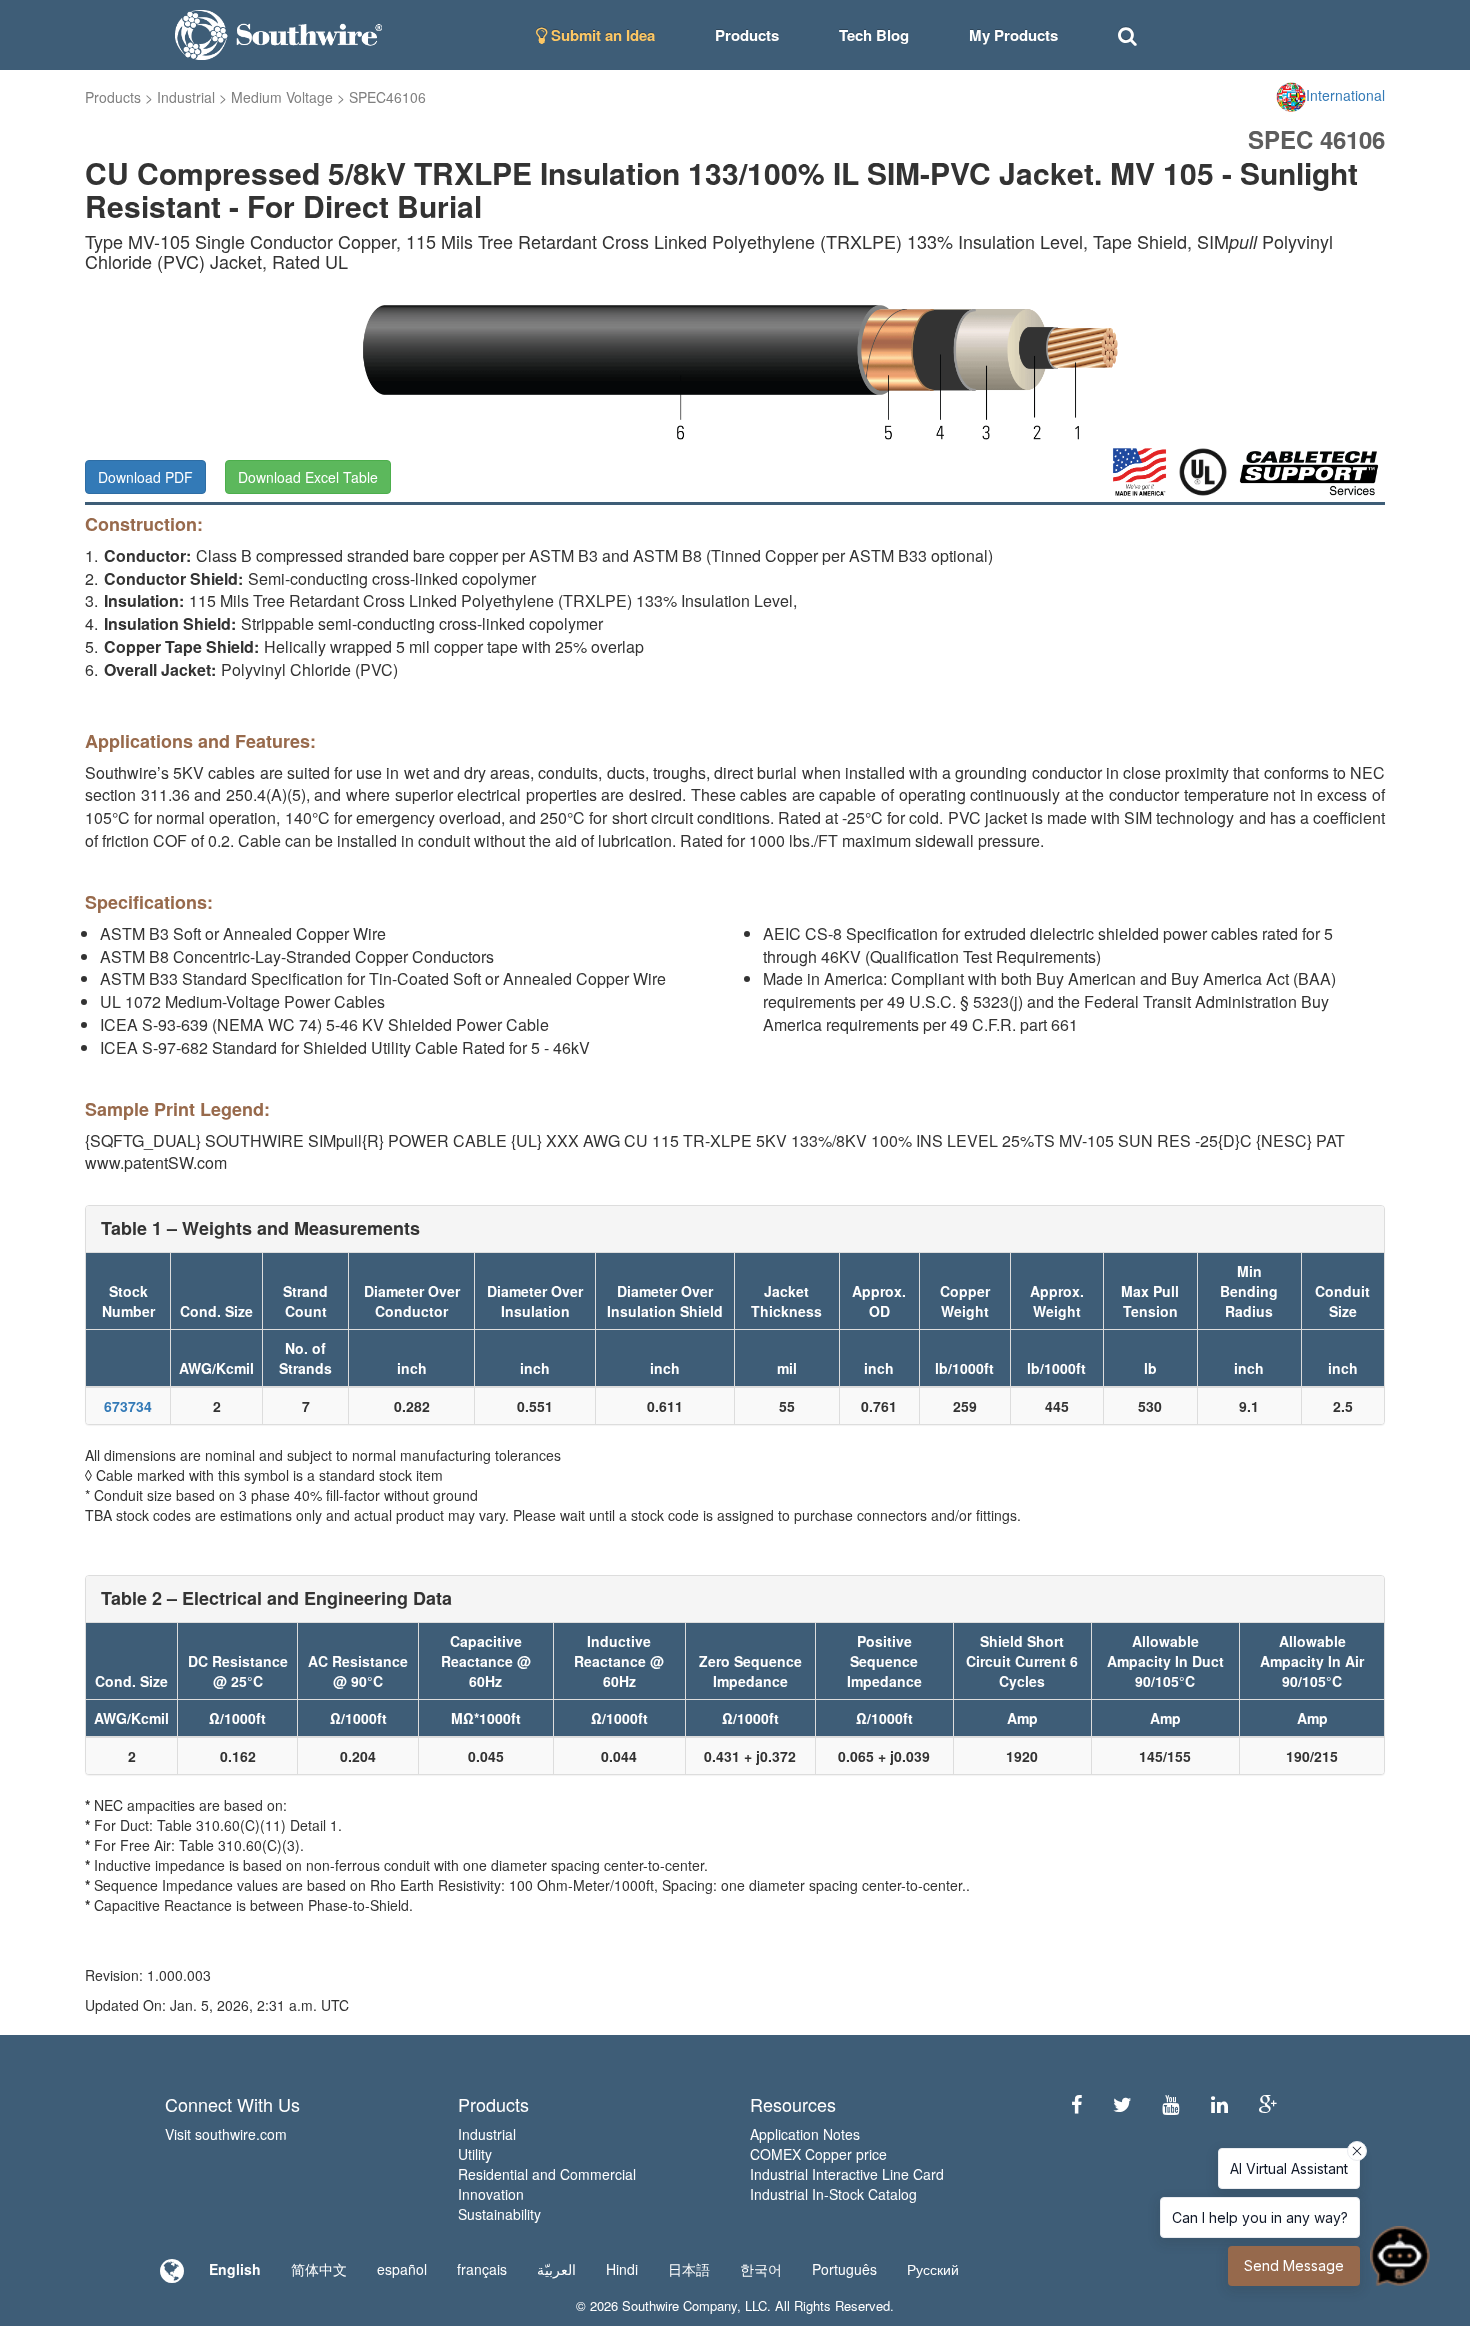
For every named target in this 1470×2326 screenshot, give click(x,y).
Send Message (1294, 2265)
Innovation (491, 2194)
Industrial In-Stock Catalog (833, 2194)
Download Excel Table (308, 477)
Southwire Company (679, 2305)
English (235, 2269)
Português (844, 2269)
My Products (1013, 35)
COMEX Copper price (818, 2154)
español (402, 2269)
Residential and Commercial (547, 2174)
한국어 (761, 2269)
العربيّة (556, 2269)
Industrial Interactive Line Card (847, 2174)
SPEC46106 (387, 97)
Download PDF (145, 477)
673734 (128, 1406)
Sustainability (499, 2214)
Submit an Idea (601, 35)
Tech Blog (874, 35)
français (482, 2269)
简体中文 (319, 2269)
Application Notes (805, 2134)
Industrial (186, 97)
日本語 (689, 2269)
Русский (933, 2269)
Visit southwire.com (226, 2134)
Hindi (622, 2269)
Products (113, 97)
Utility (475, 2154)
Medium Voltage (282, 97)
